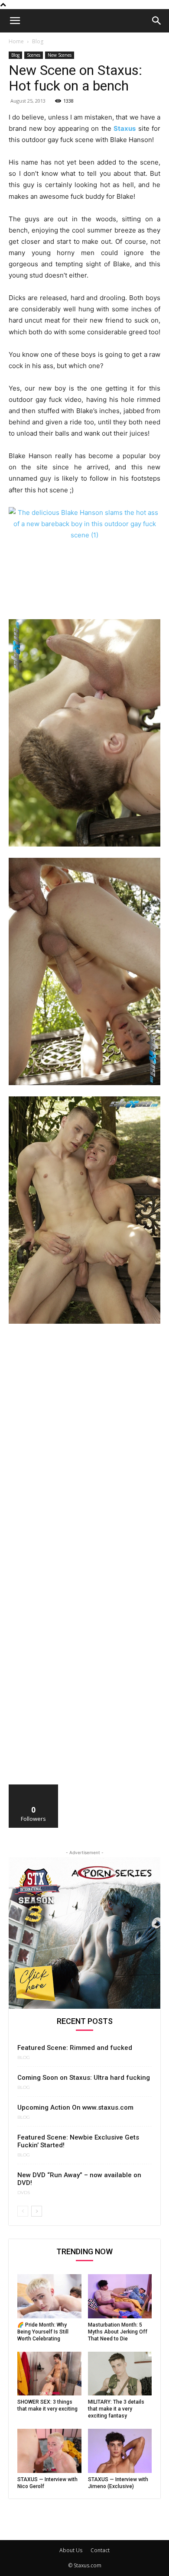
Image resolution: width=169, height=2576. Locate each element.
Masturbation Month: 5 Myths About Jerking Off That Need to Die (118, 2332)
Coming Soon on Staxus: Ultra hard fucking (84, 2078)
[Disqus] (84, 1450)
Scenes (34, 55)
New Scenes (60, 55)
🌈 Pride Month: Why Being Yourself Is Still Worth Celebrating (43, 2332)
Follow (34, 1788)
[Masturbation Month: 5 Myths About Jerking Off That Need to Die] (120, 2296)
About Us (71, 2550)
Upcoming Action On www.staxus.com (75, 2107)
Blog (38, 41)
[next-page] (37, 2211)
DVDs (24, 2193)
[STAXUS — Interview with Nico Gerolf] (49, 2451)
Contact (100, 2550)
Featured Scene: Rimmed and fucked (75, 2048)
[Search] (157, 21)
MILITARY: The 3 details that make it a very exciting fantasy (116, 2409)
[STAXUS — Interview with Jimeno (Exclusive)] (120, 2451)
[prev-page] (23, 2211)
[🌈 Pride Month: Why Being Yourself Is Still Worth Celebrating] (49, 2296)
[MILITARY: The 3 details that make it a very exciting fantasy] (120, 2374)
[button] (15, 21)
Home (16, 41)
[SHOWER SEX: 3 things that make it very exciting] (49, 2374)
